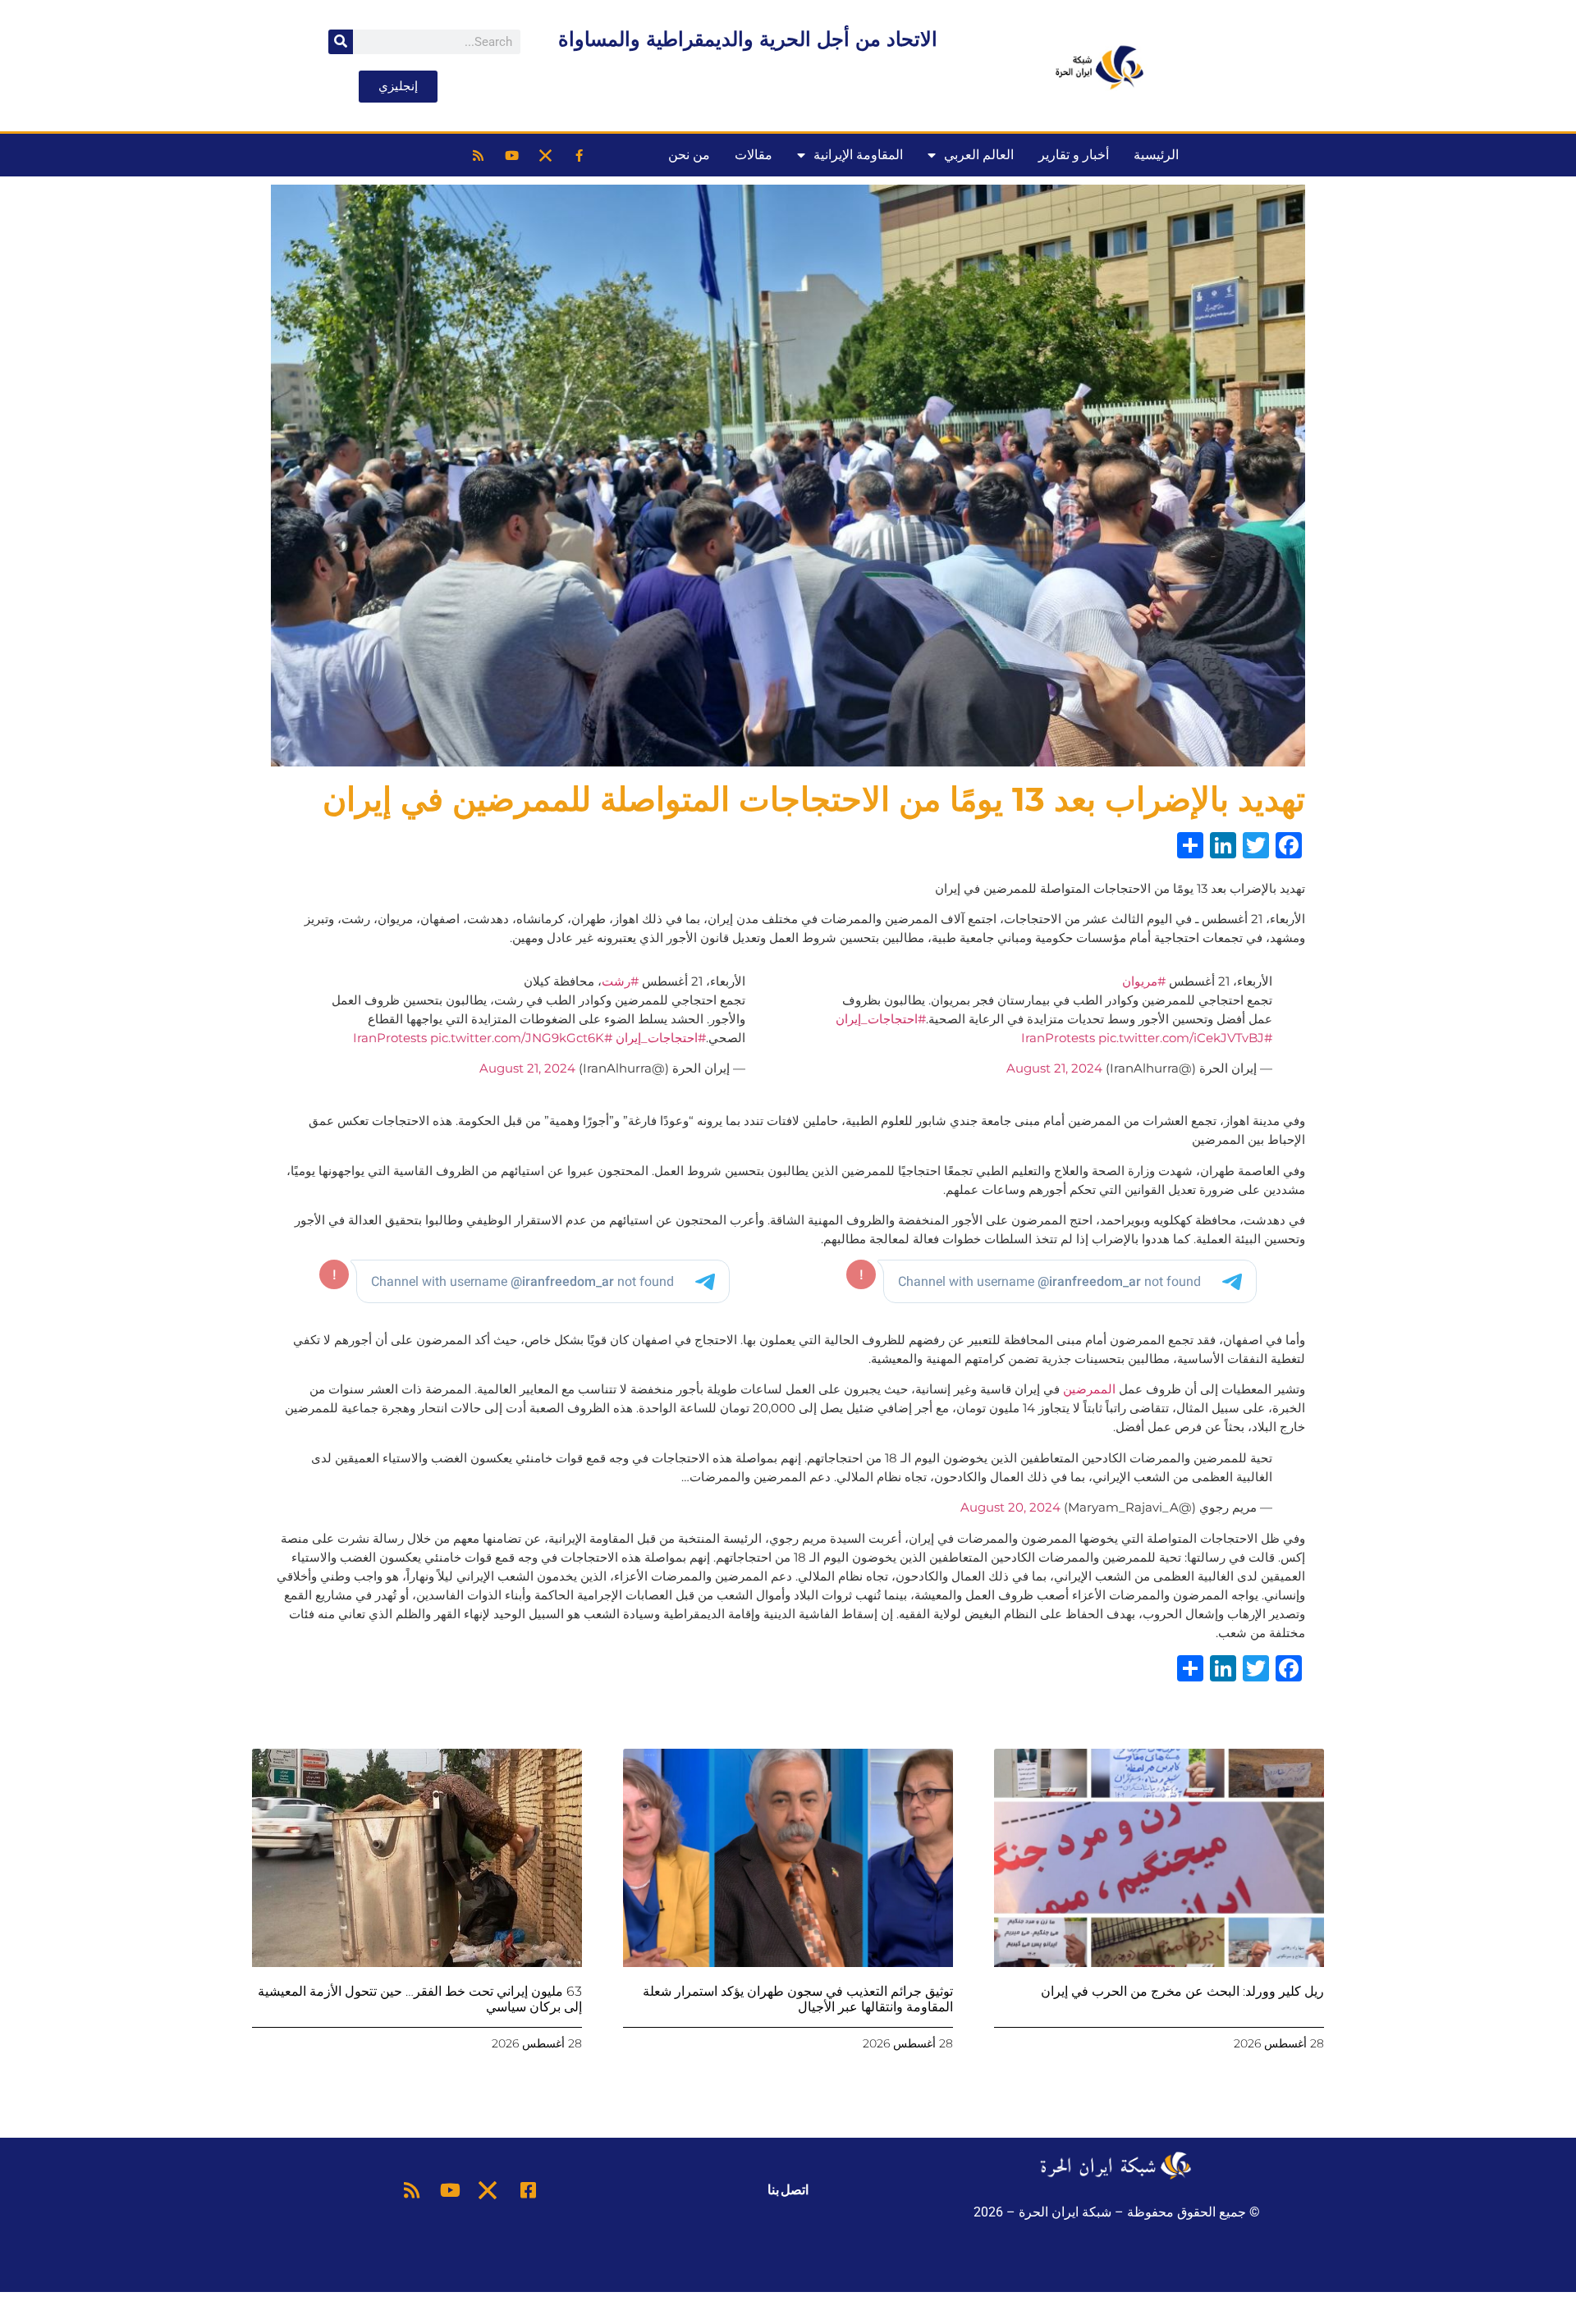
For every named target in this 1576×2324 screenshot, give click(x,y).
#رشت (620, 981)
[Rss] (478, 155)
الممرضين (1089, 1389)
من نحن (689, 155)
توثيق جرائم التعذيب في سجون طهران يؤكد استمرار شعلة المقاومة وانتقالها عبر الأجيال (798, 1999)
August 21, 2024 (1054, 1068)
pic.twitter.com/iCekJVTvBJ (1181, 1038)
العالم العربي (979, 155)
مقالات (754, 155)
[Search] (341, 42)
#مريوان (1144, 981)
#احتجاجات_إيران (881, 1019)
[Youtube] (511, 155)
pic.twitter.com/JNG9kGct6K (517, 1038)
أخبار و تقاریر (1074, 155)
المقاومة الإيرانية (858, 155)
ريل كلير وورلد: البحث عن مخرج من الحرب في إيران (1182, 1991)
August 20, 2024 (1010, 1507)
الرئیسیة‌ (1156, 155)
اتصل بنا (788, 2190)
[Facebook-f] (579, 155)
